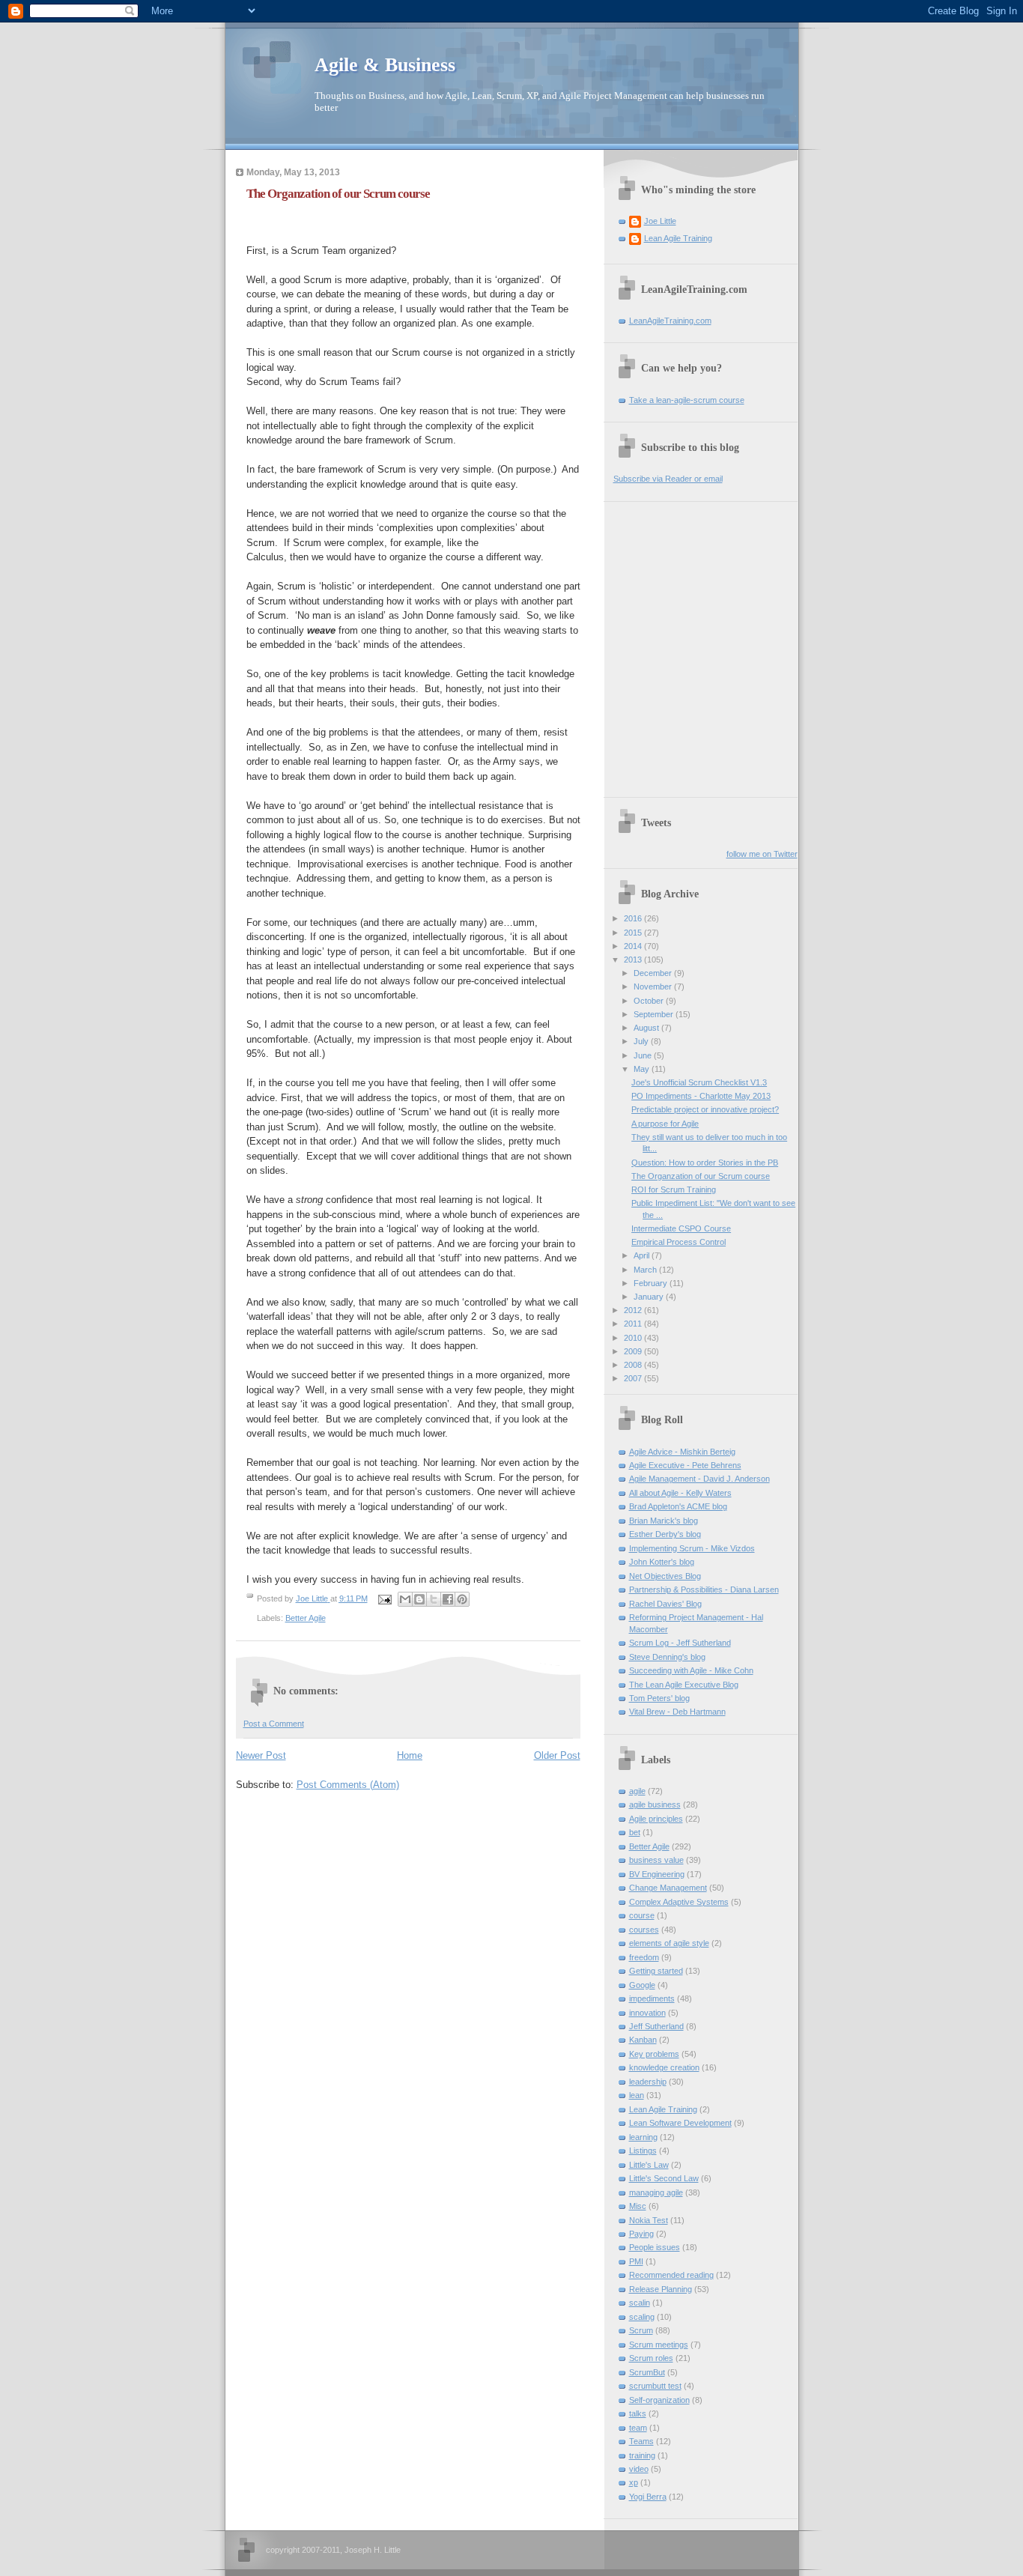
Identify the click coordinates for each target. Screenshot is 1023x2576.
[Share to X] (434, 1599)
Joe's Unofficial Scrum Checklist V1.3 (699, 1082)
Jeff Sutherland (656, 2026)
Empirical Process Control (679, 1242)
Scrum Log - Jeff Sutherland (680, 1643)
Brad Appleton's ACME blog (678, 1506)
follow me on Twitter (762, 854)
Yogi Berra (648, 2497)
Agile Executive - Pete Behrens (685, 1465)
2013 (634, 960)
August (647, 1028)
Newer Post (261, 1755)
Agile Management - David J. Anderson (699, 1479)
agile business (655, 1804)
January (650, 1297)
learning (643, 2137)
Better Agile (306, 1618)
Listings (643, 2151)
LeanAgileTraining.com (670, 321)
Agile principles (656, 1819)
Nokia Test (649, 2220)
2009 (634, 1351)
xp (634, 2482)
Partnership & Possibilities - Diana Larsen (704, 1589)
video (639, 2469)
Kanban (643, 2040)
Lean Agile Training (678, 238)
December (654, 973)
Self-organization (659, 2400)
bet (635, 1832)
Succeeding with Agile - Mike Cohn (691, 1670)
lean (637, 2095)
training (642, 2455)
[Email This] (405, 1599)
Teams (641, 2441)
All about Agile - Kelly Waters (680, 1493)
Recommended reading (671, 2275)
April (643, 1255)
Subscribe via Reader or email (668, 479)
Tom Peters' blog (659, 1698)
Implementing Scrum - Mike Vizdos (692, 1548)
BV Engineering (657, 1874)
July (642, 1041)
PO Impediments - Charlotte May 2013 (701, 1096)
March (646, 1270)
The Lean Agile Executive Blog (684, 1685)
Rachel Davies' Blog (665, 1604)
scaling (642, 2317)
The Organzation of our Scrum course (701, 1176)
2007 (634, 1378)
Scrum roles (651, 2358)
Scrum (641, 2330)
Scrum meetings (659, 2345)
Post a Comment (274, 1724)
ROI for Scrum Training (674, 1189)
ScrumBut (647, 2372)
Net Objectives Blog (665, 1576)
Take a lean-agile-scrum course (687, 400)
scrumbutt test (655, 2386)
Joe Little (660, 221)
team (638, 2428)
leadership (648, 2082)
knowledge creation (664, 2067)
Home (410, 1755)
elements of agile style (669, 1943)
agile (637, 1791)
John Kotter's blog (662, 1562)
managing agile (656, 2192)
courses (644, 1930)
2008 (634, 1365)
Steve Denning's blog (667, 1657)
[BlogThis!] (419, 1599)
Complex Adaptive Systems (679, 1902)
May (643, 1069)
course (642, 1915)
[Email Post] (385, 1598)
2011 (634, 1324)
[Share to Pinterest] (462, 1599)
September (655, 1014)
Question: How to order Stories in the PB (705, 1163)
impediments (652, 1998)
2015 (634, 933)
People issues (655, 2247)
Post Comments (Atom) (348, 1785)
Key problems (654, 2054)
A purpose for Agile (665, 1124)
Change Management (668, 1888)
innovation (647, 2013)
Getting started (656, 1971)
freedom (644, 1957)
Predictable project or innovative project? (705, 1109)
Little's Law (649, 2165)
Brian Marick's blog (664, 1521)
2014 (634, 946)
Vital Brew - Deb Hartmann (677, 1712)
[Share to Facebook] (448, 1599)
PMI (636, 2261)
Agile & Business (385, 65)
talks (638, 2413)
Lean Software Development (680, 2123)
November (654, 987)
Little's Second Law (664, 2178)
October (650, 1001)
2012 (634, 1310)
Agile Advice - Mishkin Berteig (682, 1452)
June (644, 1055)
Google (642, 1985)
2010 (634, 1338)
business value (656, 1860)
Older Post (557, 1755)
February (652, 1283)
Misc (638, 2206)
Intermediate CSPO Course (681, 1228)
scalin (640, 2303)
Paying (641, 2234)
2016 (634, 918)
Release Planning (661, 2289)
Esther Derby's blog (665, 1534)
